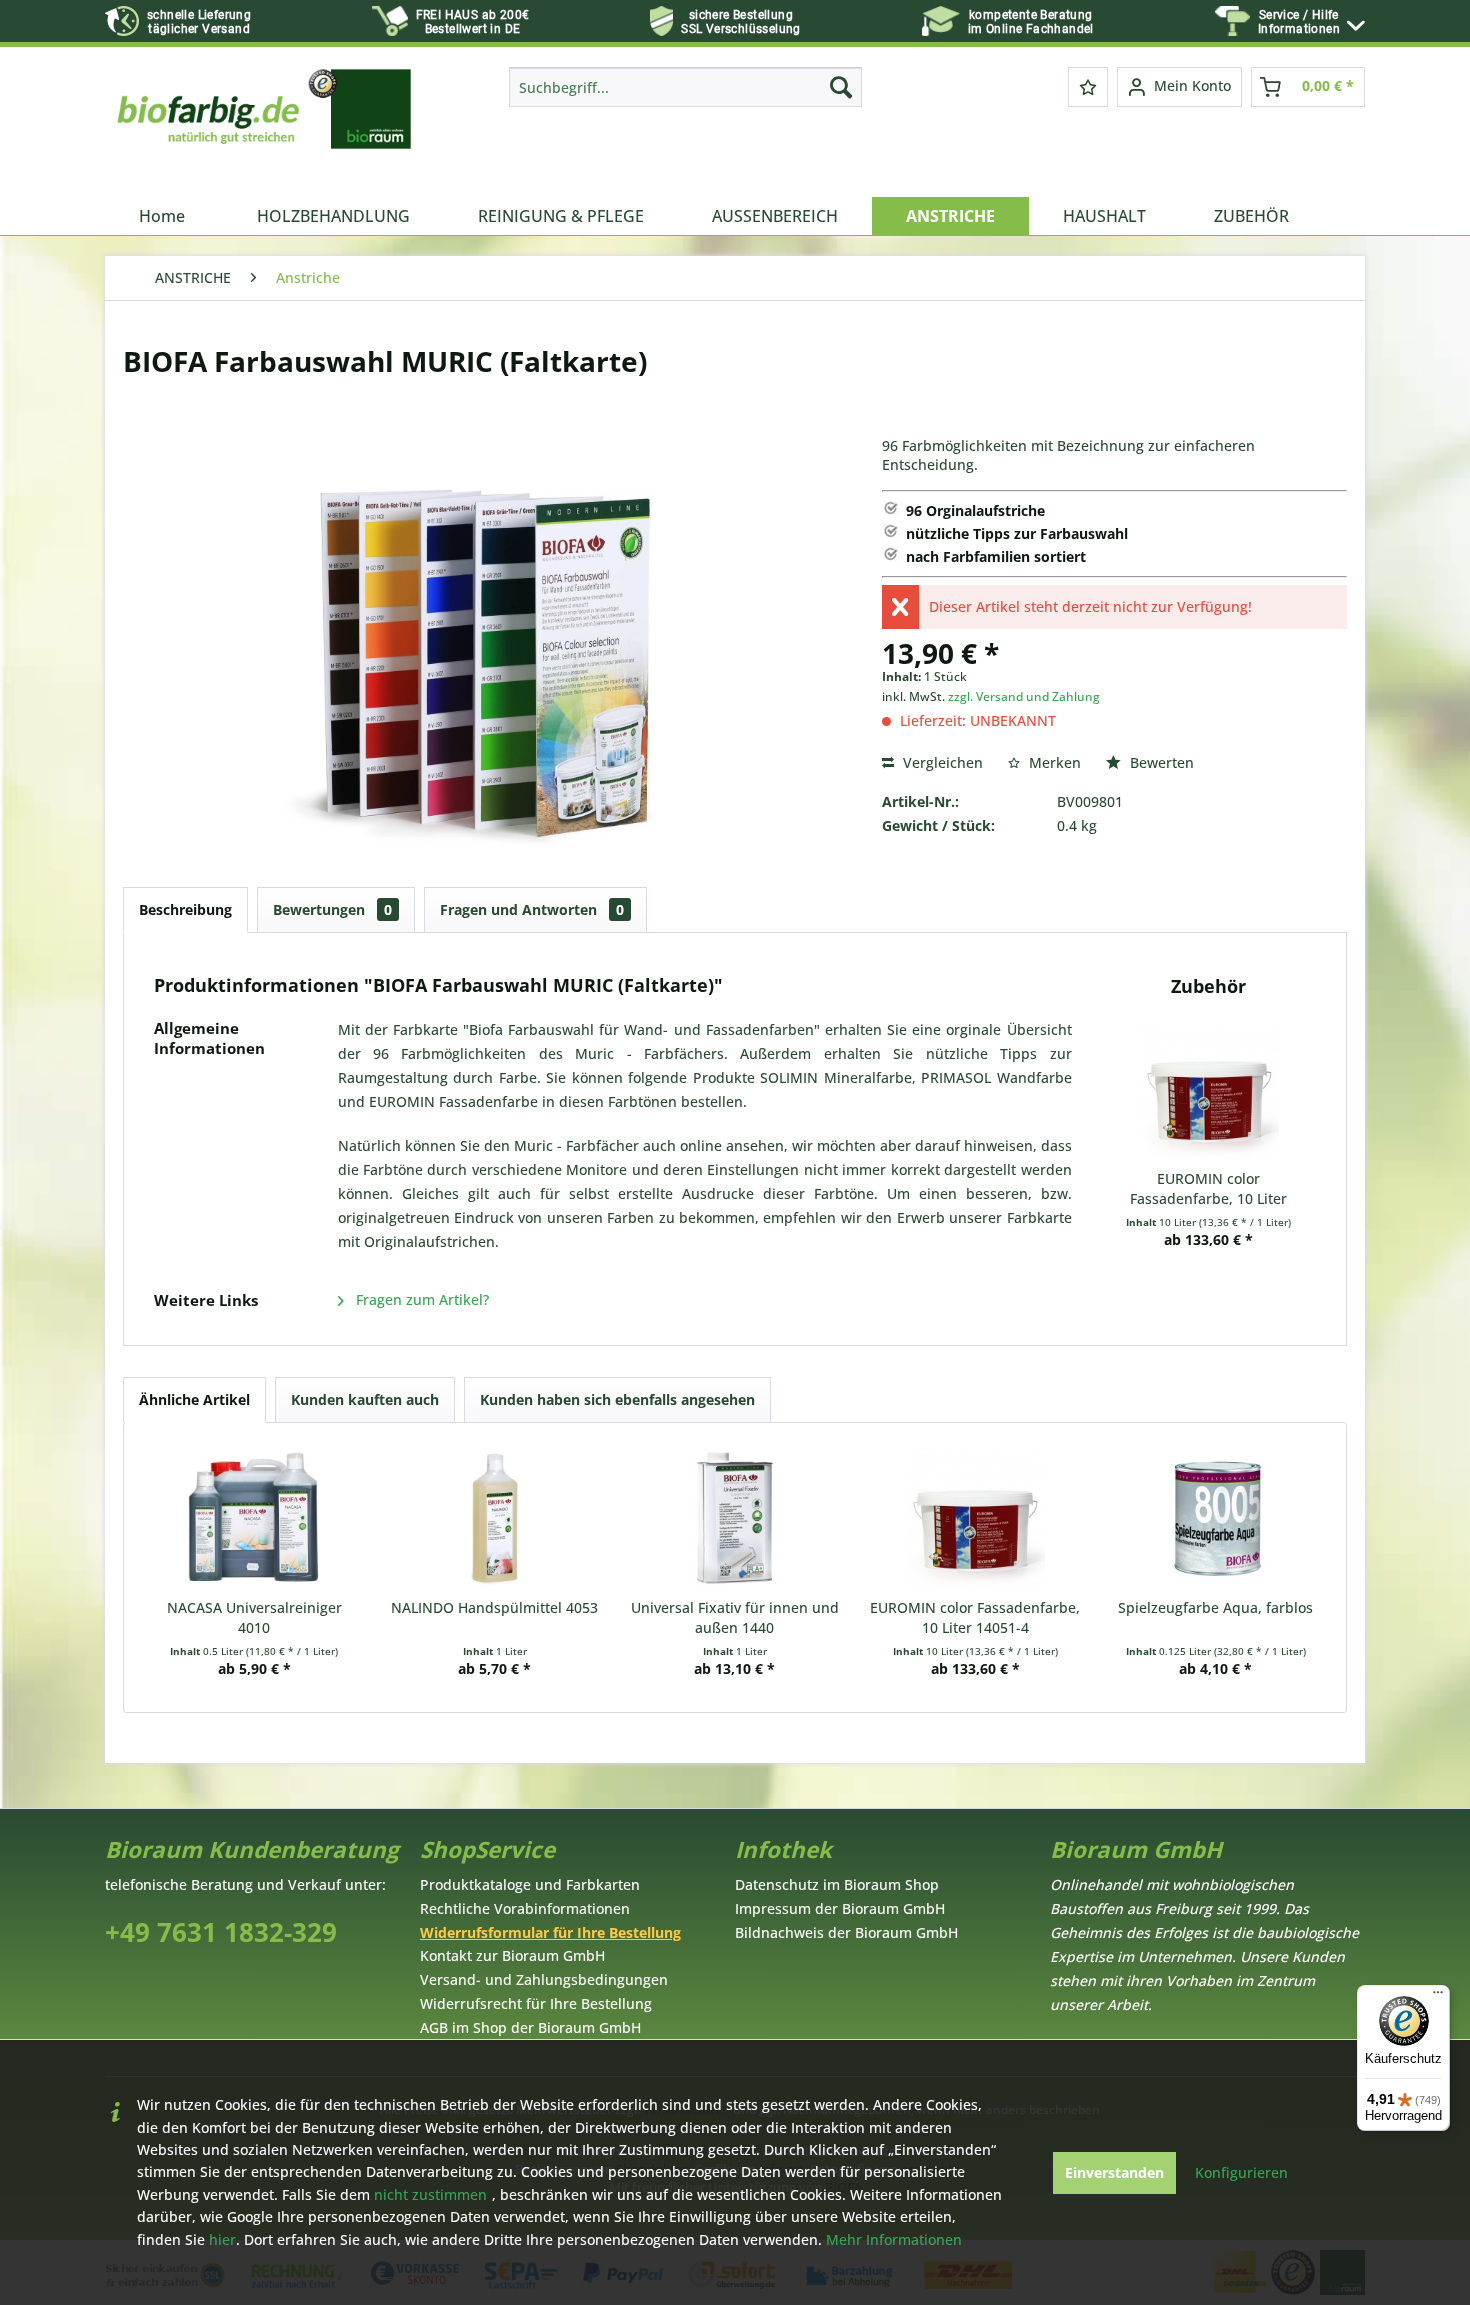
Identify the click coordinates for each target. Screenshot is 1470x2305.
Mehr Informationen (894, 2239)
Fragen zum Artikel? (420, 1299)
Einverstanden (1114, 2172)
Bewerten (1160, 762)
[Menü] (1438, 1997)
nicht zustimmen (430, 2194)
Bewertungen (332, 909)
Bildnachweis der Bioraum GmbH (846, 1932)
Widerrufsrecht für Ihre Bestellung (536, 2003)
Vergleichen (941, 762)
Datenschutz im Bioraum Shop (837, 1884)
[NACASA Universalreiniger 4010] (254, 1518)
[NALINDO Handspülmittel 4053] (494, 1518)
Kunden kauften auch (365, 1399)
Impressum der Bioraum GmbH (840, 1908)
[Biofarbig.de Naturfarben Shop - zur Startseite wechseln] (266, 127)
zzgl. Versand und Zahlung (1024, 696)
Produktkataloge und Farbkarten (530, 1884)
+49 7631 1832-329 (221, 1932)
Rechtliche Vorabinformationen (525, 1908)
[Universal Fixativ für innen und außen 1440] (735, 1518)
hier (222, 2239)
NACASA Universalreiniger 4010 (254, 1617)
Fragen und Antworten (532, 909)
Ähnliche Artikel (194, 1399)
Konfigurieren (1241, 2172)
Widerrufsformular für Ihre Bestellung (550, 1932)
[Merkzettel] (1088, 87)
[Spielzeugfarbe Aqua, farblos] (1216, 1518)
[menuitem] (1311, 22)
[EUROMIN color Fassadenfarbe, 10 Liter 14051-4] (1209, 1089)
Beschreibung (185, 909)
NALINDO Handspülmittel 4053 (494, 1607)
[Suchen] (841, 87)
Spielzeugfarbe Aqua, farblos (1215, 1607)
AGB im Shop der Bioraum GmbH (530, 2027)
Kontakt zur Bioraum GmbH (512, 1955)
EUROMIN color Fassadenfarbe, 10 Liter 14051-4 (1208, 1189)
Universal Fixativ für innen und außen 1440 (735, 1617)
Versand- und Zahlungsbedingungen (544, 1979)
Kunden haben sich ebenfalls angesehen (617, 1399)
